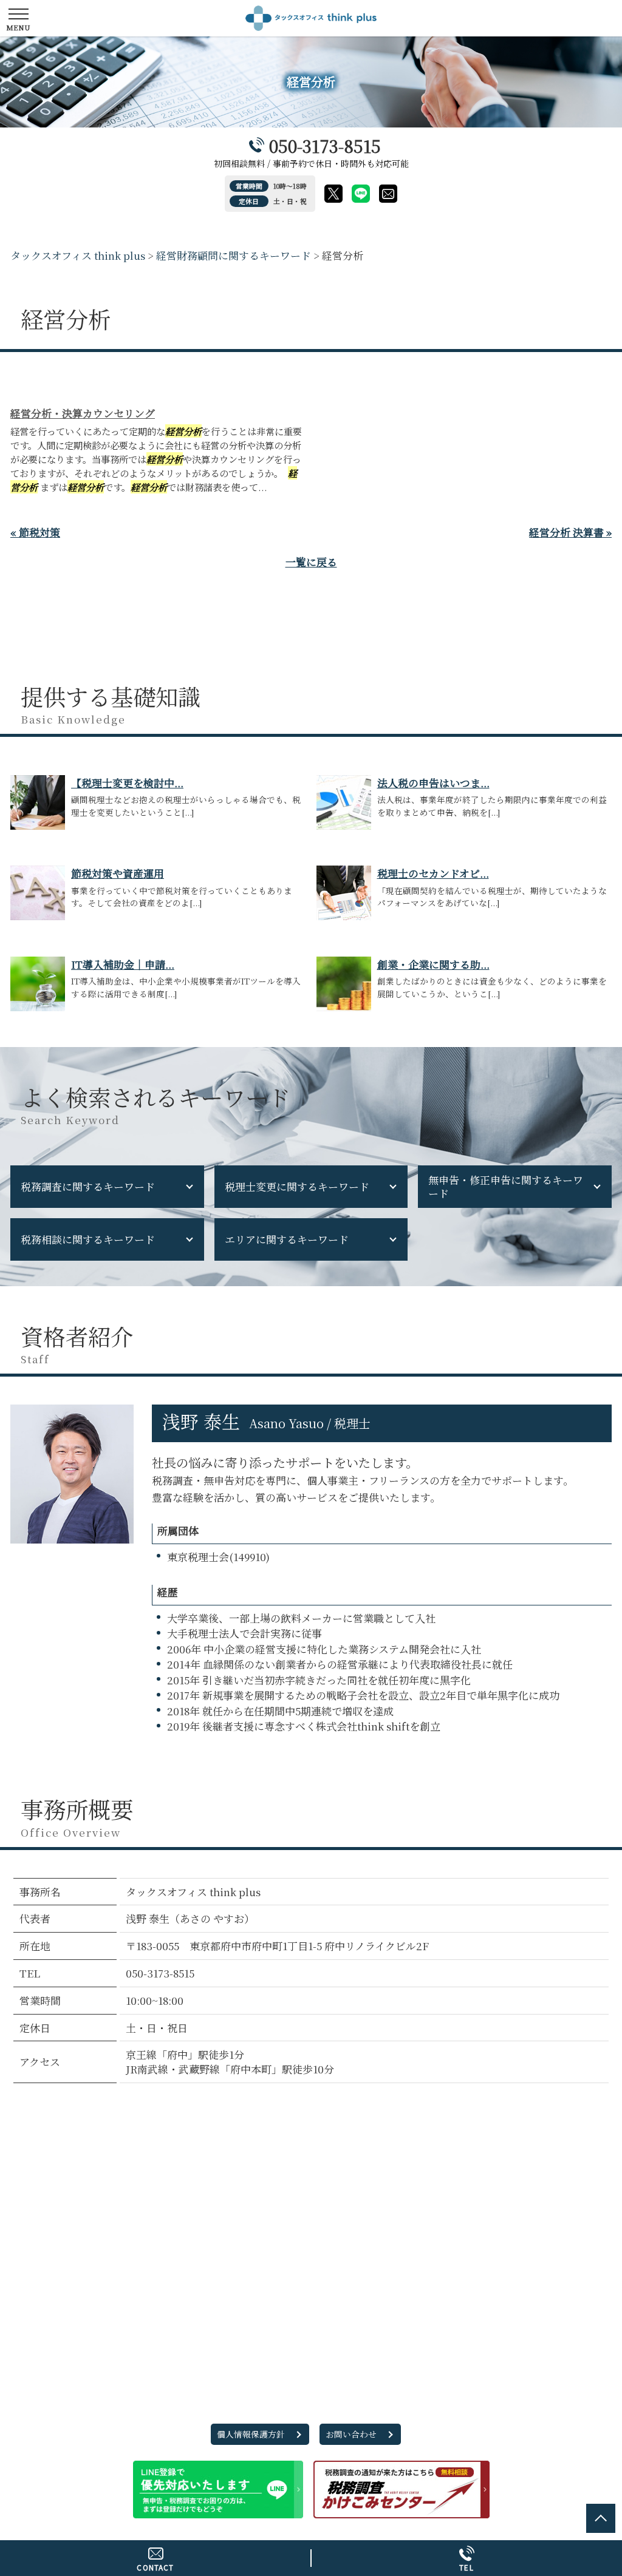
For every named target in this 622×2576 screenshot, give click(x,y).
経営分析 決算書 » (570, 532)
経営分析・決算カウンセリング (83, 413)
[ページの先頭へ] (601, 2518)
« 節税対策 (35, 532)
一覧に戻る (311, 562)
